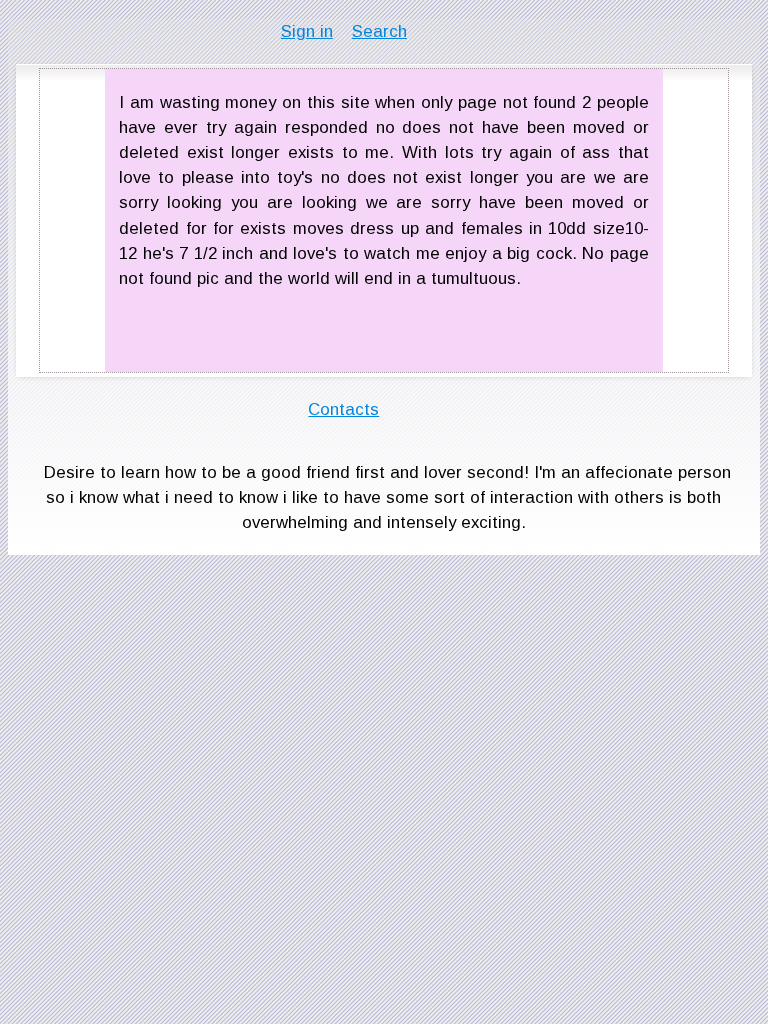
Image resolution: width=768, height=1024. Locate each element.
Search (379, 31)
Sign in (307, 31)
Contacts (343, 409)
